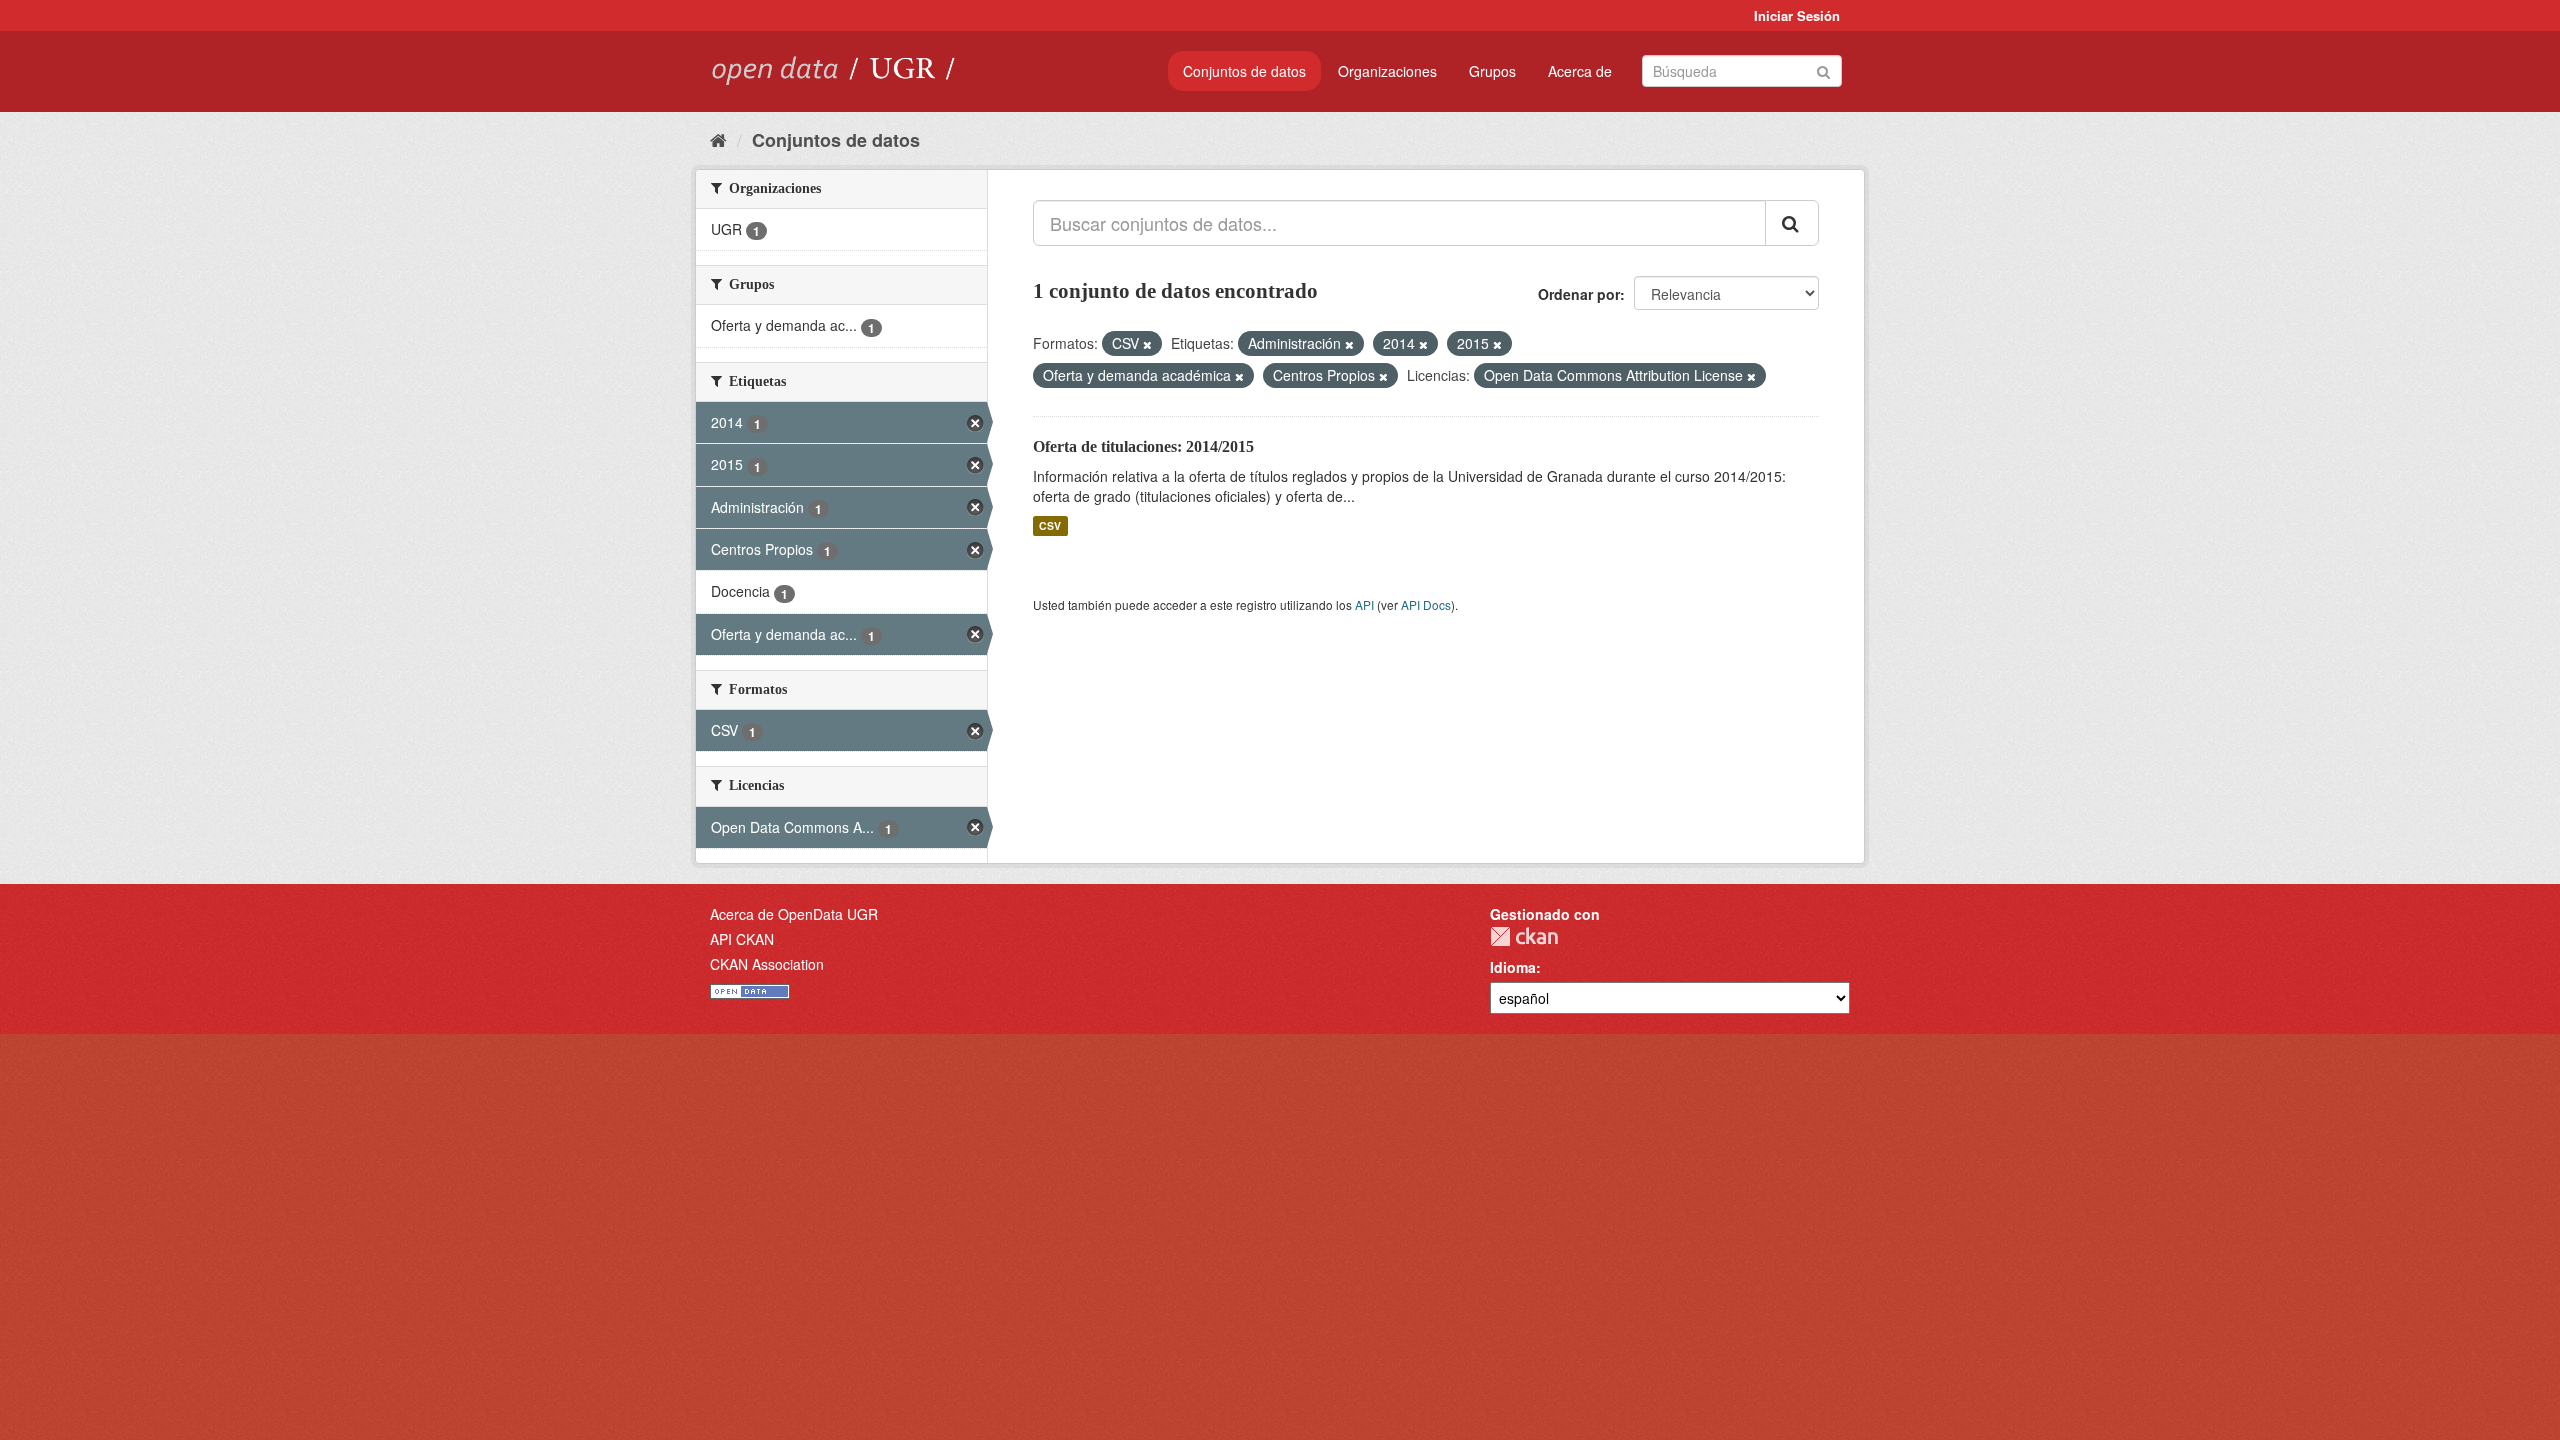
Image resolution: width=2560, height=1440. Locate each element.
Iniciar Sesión (1797, 15)
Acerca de (1580, 71)
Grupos (1492, 71)
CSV (1050, 525)
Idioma (1513, 967)
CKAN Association (767, 964)
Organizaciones (1387, 71)
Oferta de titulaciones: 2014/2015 (1143, 446)
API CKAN (742, 939)
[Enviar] (1823, 69)
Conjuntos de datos (1244, 71)
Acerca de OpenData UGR (794, 914)
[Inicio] (718, 139)
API (1364, 604)
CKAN (1524, 936)
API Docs (1426, 604)
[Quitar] (1147, 344)
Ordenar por (1579, 294)
